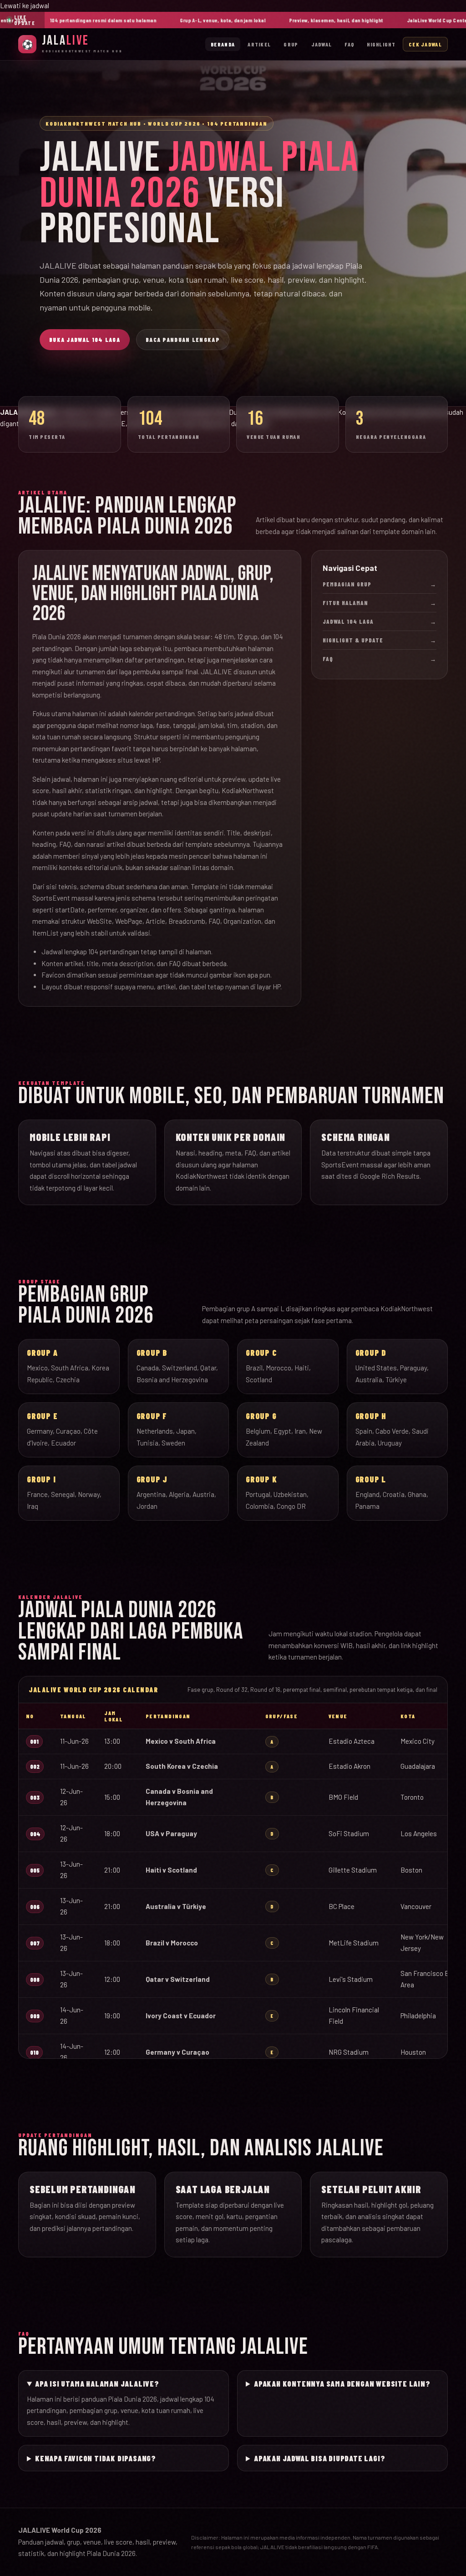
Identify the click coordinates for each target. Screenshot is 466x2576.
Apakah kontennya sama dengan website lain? (342, 2383)
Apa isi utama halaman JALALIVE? (97, 2383)
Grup (291, 44)
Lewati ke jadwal (25, 5)
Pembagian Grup (380, 584)
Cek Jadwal (425, 44)
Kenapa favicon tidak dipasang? (96, 2458)
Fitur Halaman (380, 603)
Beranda (223, 44)
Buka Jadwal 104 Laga (85, 340)
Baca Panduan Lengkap (183, 340)
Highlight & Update (380, 640)
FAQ (349, 44)
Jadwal (322, 44)
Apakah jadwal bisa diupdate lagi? (319, 2458)
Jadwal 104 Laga (380, 621)
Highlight (381, 44)
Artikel (259, 44)
